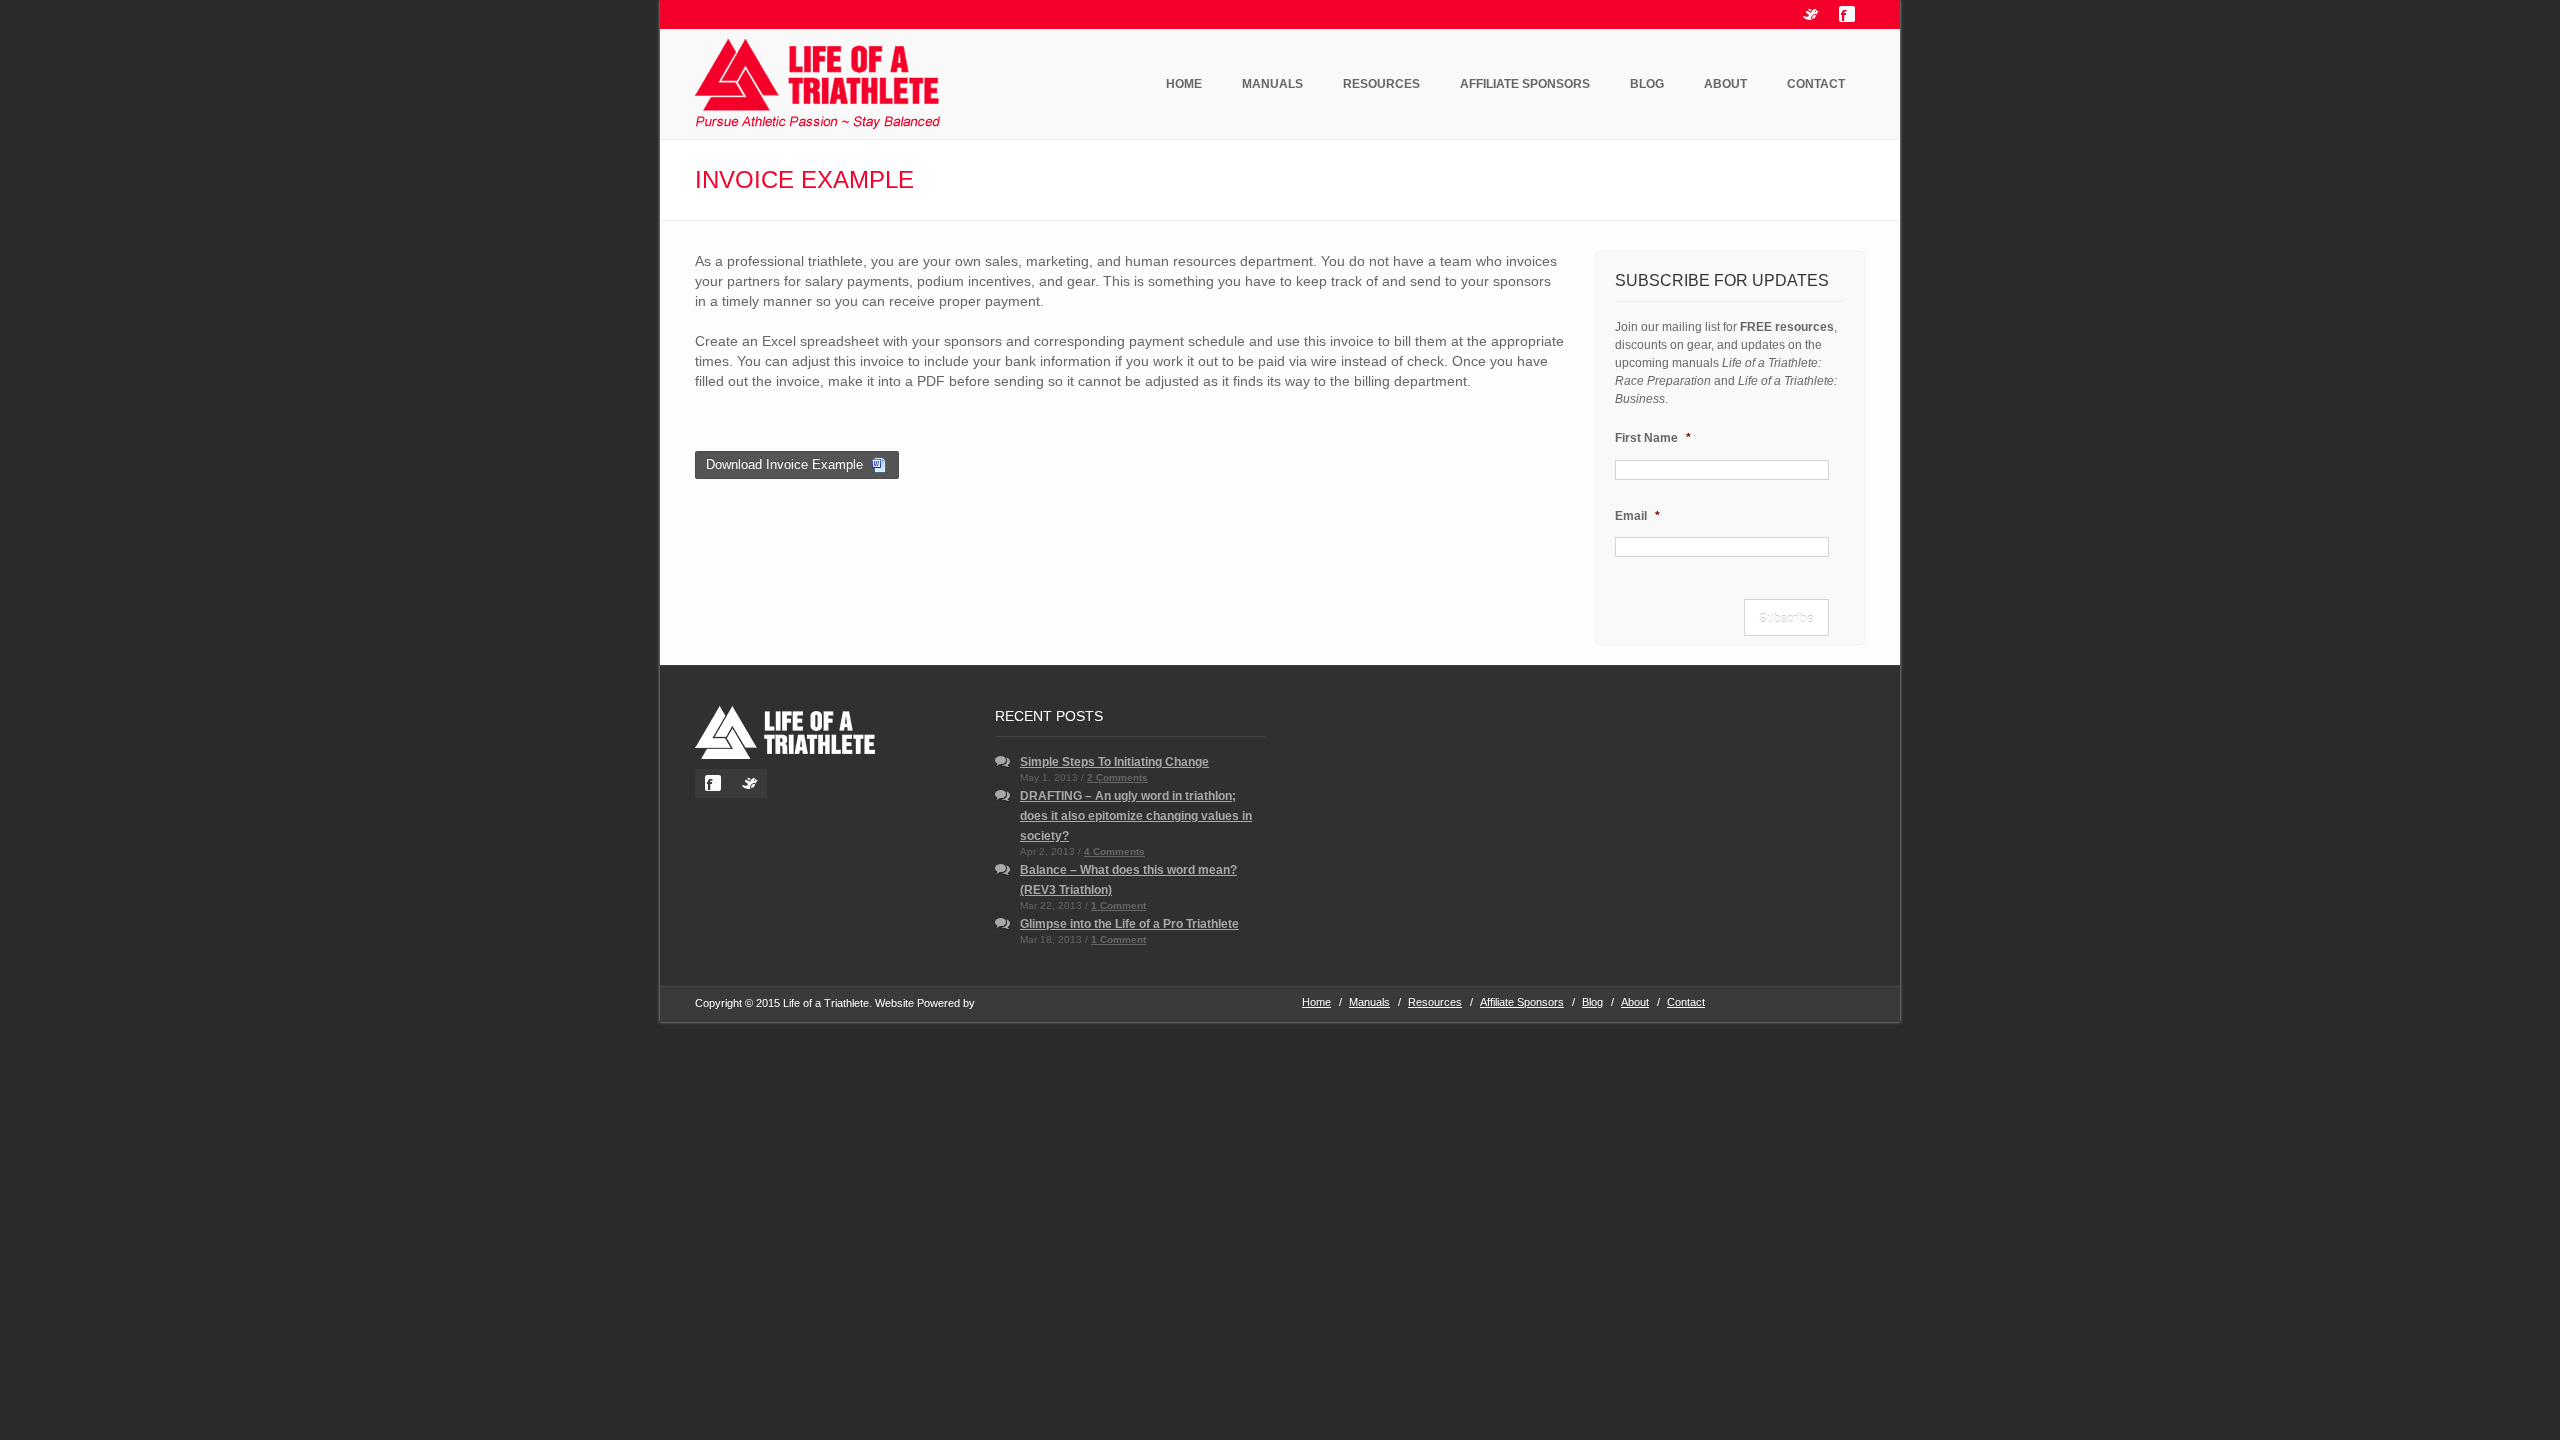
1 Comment (1118, 905)
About (1725, 84)
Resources (1381, 84)
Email (1637, 516)
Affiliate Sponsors (1525, 84)
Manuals (1272, 84)
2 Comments (1117, 777)
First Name (1653, 438)
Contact (1816, 84)
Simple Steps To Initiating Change (1114, 762)
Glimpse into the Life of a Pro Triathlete (1129, 924)
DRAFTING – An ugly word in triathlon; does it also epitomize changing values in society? (1136, 816)
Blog (1647, 84)
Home (1184, 84)
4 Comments (1114, 851)
